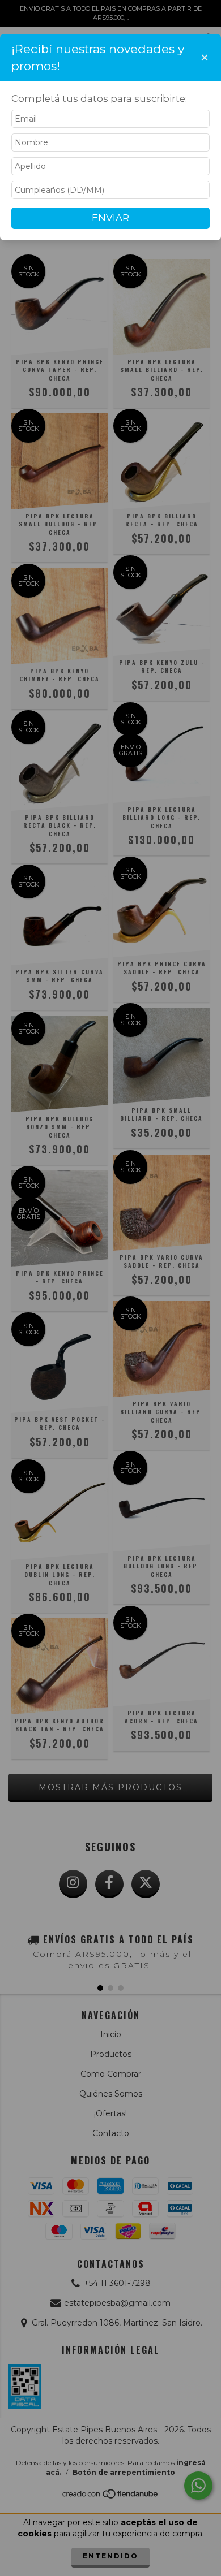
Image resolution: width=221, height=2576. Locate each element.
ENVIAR (110, 218)
